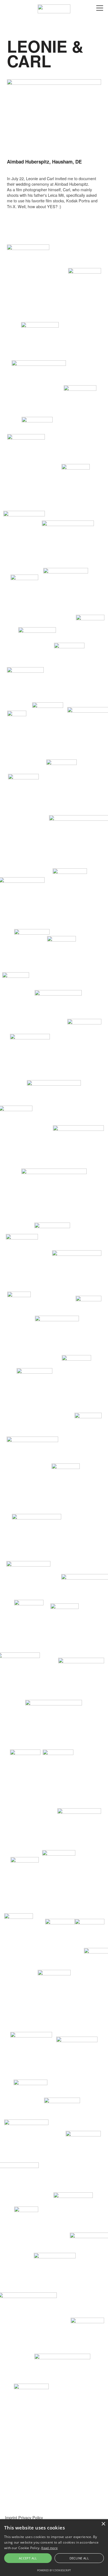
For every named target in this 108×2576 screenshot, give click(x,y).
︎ (100, 8)
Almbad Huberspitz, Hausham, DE (44, 162)
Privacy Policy (31, 2517)
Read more (49, 2548)
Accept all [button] (28, 2558)
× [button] (103, 2524)
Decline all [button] (79, 2558)
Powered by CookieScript (54, 2570)
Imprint (11, 2517)
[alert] (54, 2548)
